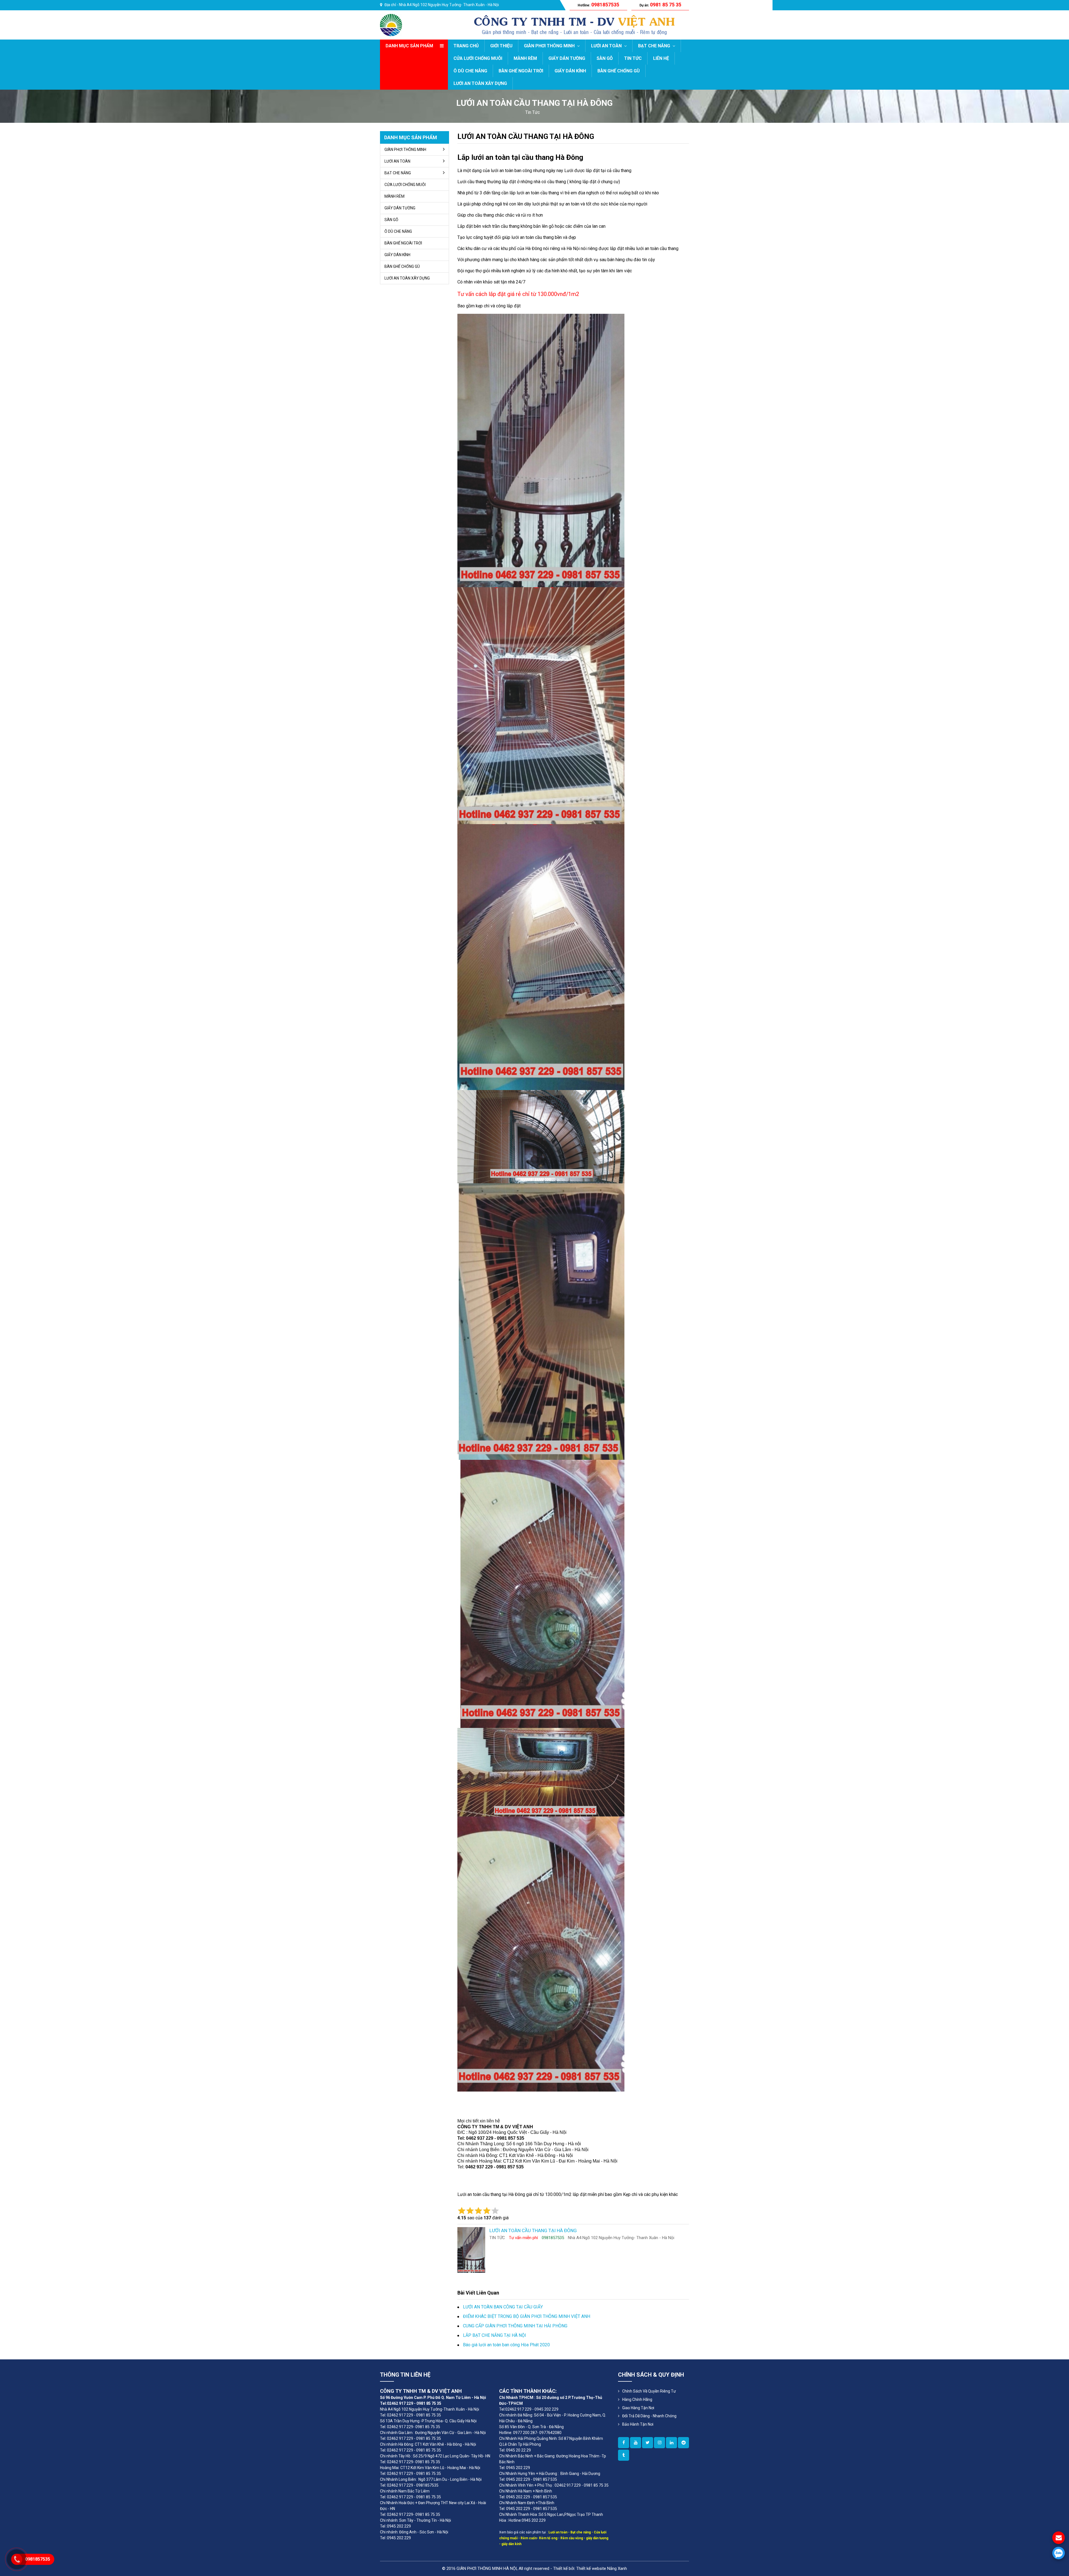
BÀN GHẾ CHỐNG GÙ (619, 71)
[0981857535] (1059, 2553)
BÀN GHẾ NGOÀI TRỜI (521, 71)
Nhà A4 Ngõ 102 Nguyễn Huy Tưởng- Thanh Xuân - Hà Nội (449, 5)
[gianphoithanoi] (648, 2443)
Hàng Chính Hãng (637, 2399)
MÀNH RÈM (525, 58)
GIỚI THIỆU (501, 46)
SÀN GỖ (605, 58)
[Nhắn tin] (1059, 2538)
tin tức (533, 112)
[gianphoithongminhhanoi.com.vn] (624, 2443)
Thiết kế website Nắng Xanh (602, 2568)
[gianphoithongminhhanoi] (624, 2455)
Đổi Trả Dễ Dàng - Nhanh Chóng (649, 2416)
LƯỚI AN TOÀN (607, 46)
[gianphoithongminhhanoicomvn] (671, 2443)
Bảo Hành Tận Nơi (638, 2424)
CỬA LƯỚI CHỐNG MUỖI (478, 58)
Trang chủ (466, 46)
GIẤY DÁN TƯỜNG (567, 58)
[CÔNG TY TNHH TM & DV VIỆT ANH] (391, 25)
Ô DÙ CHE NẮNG (470, 71)
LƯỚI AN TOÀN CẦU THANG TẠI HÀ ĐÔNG (526, 136)
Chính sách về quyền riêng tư (649, 2391)
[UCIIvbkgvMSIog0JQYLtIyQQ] (636, 2443)
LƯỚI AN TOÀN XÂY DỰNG (480, 83)
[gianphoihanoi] (683, 2443)
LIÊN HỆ (661, 58)
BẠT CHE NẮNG (655, 46)
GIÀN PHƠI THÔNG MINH (550, 46)
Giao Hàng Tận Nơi (638, 2408)
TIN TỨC (633, 58)
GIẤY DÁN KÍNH (570, 71)
